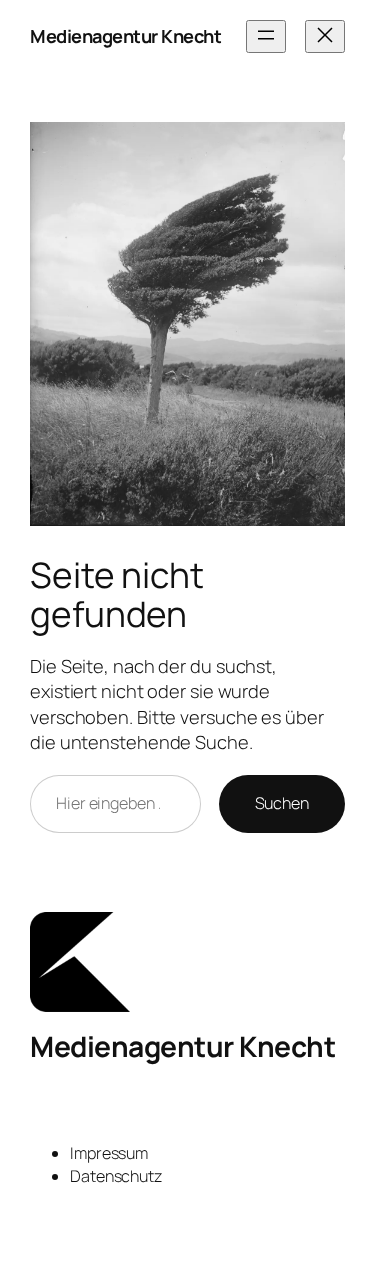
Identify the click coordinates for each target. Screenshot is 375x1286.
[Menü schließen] (325, 36)
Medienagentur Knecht (125, 36)
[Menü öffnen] (266, 36)
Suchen (282, 803)
